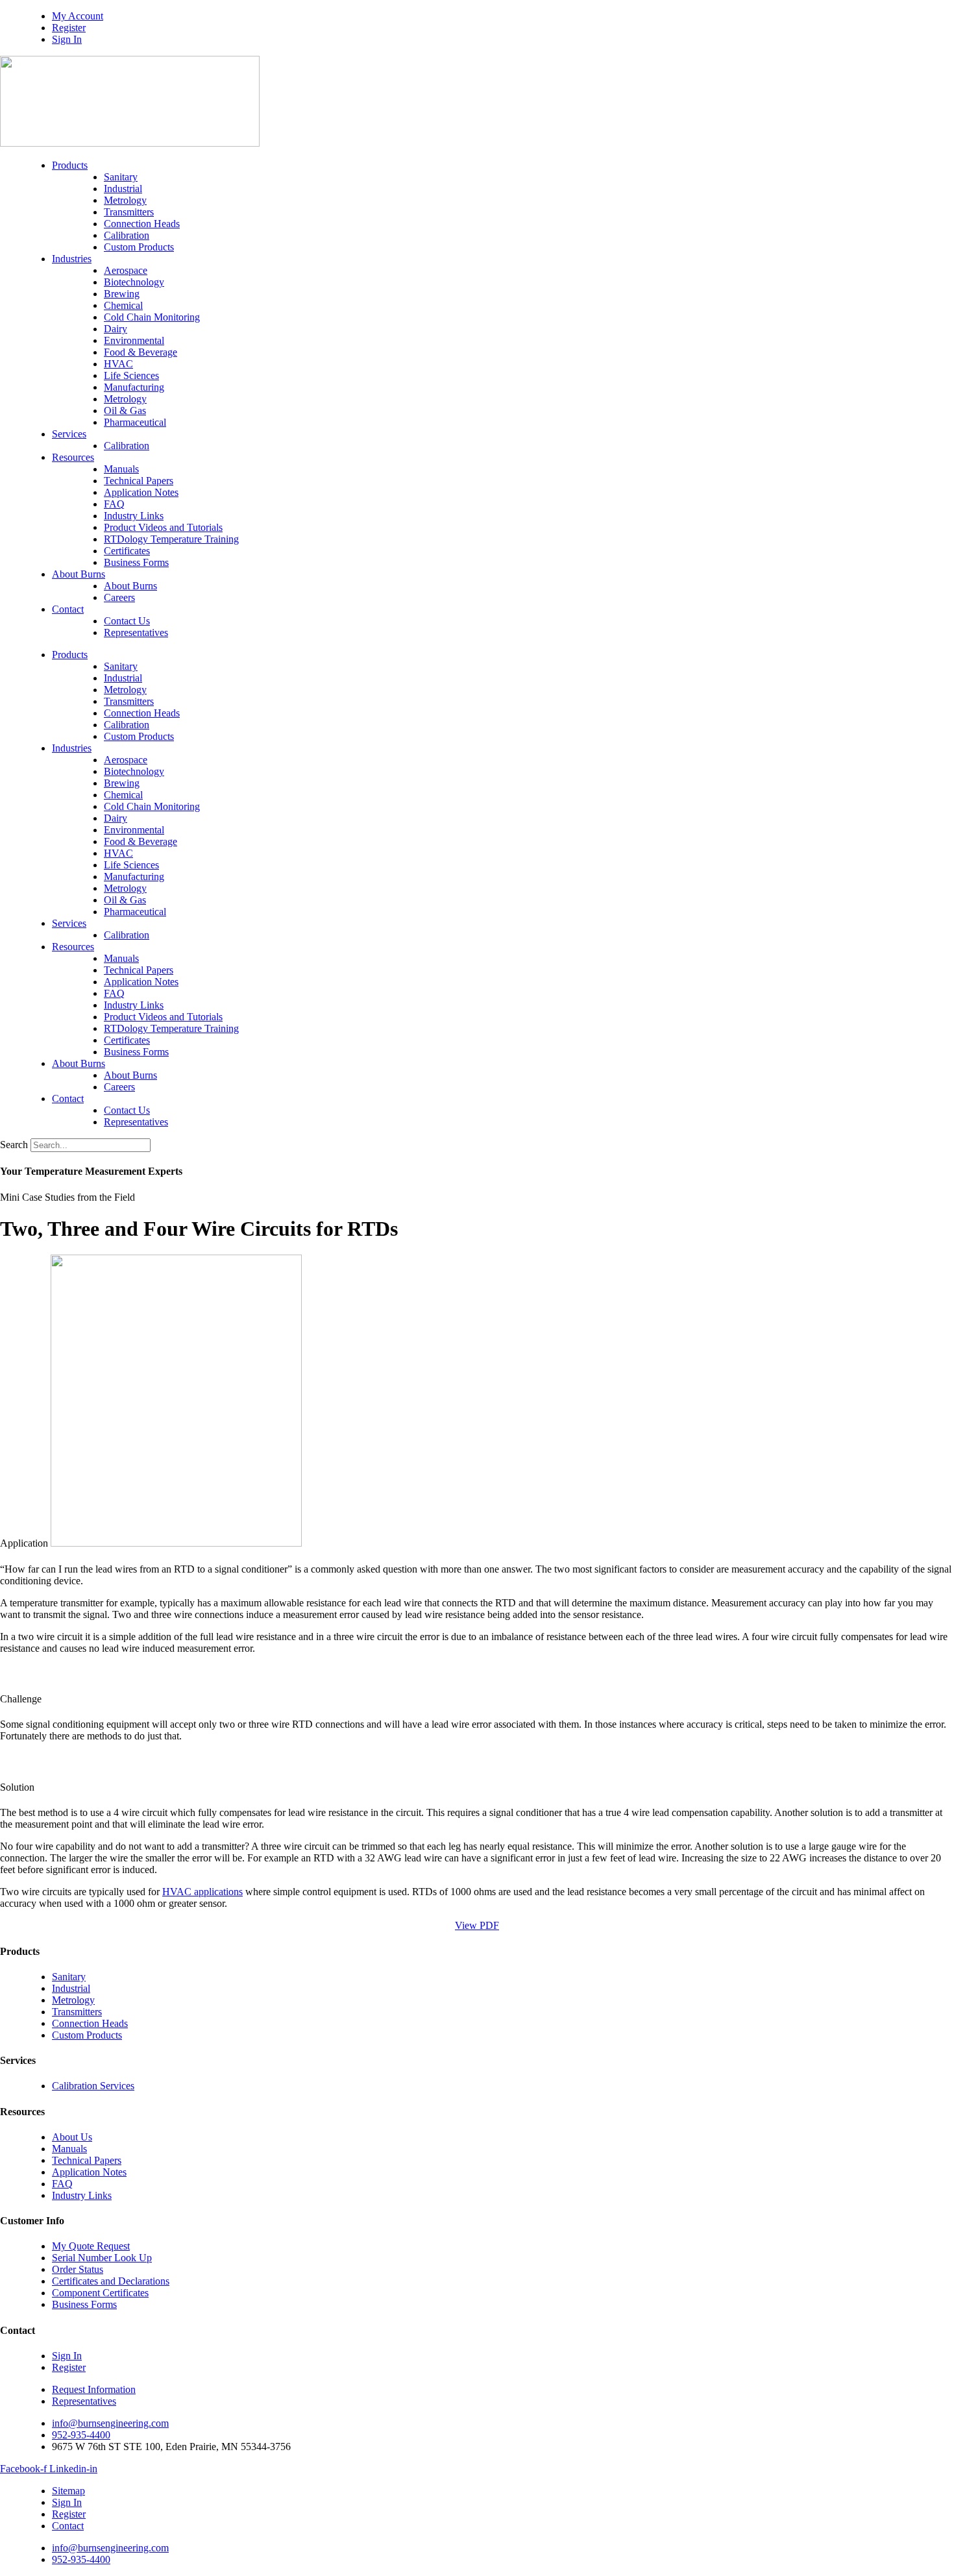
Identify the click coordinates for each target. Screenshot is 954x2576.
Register (69, 28)
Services (69, 434)
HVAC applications (202, 1892)
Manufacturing (134, 387)
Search (14, 1145)
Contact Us (127, 621)
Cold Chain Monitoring (152, 317)
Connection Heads (142, 224)
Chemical (123, 305)
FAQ (114, 504)
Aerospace (126, 270)
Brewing (122, 294)
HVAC (118, 364)
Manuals (121, 469)
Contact (68, 609)
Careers (119, 597)
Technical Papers (139, 481)
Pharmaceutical (135, 422)
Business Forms (136, 562)
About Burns (79, 574)
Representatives (136, 632)
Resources (73, 457)
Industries (72, 259)
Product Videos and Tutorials (163, 527)
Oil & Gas (125, 411)
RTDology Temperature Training (171, 539)
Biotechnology (134, 282)
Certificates (127, 551)
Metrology (125, 200)
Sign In (67, 39)
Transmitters (129, 212)
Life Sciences (131, 375)
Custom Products (139, 247)
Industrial (123, 189)
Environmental (134, 340)
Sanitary (121, 177)
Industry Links (134, 516)
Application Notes (141, 492)
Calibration (127, 235)
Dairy (116, 329)
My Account (78, 16)
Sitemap (68, 2491)
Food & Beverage (141, 352)
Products (70, 165)
